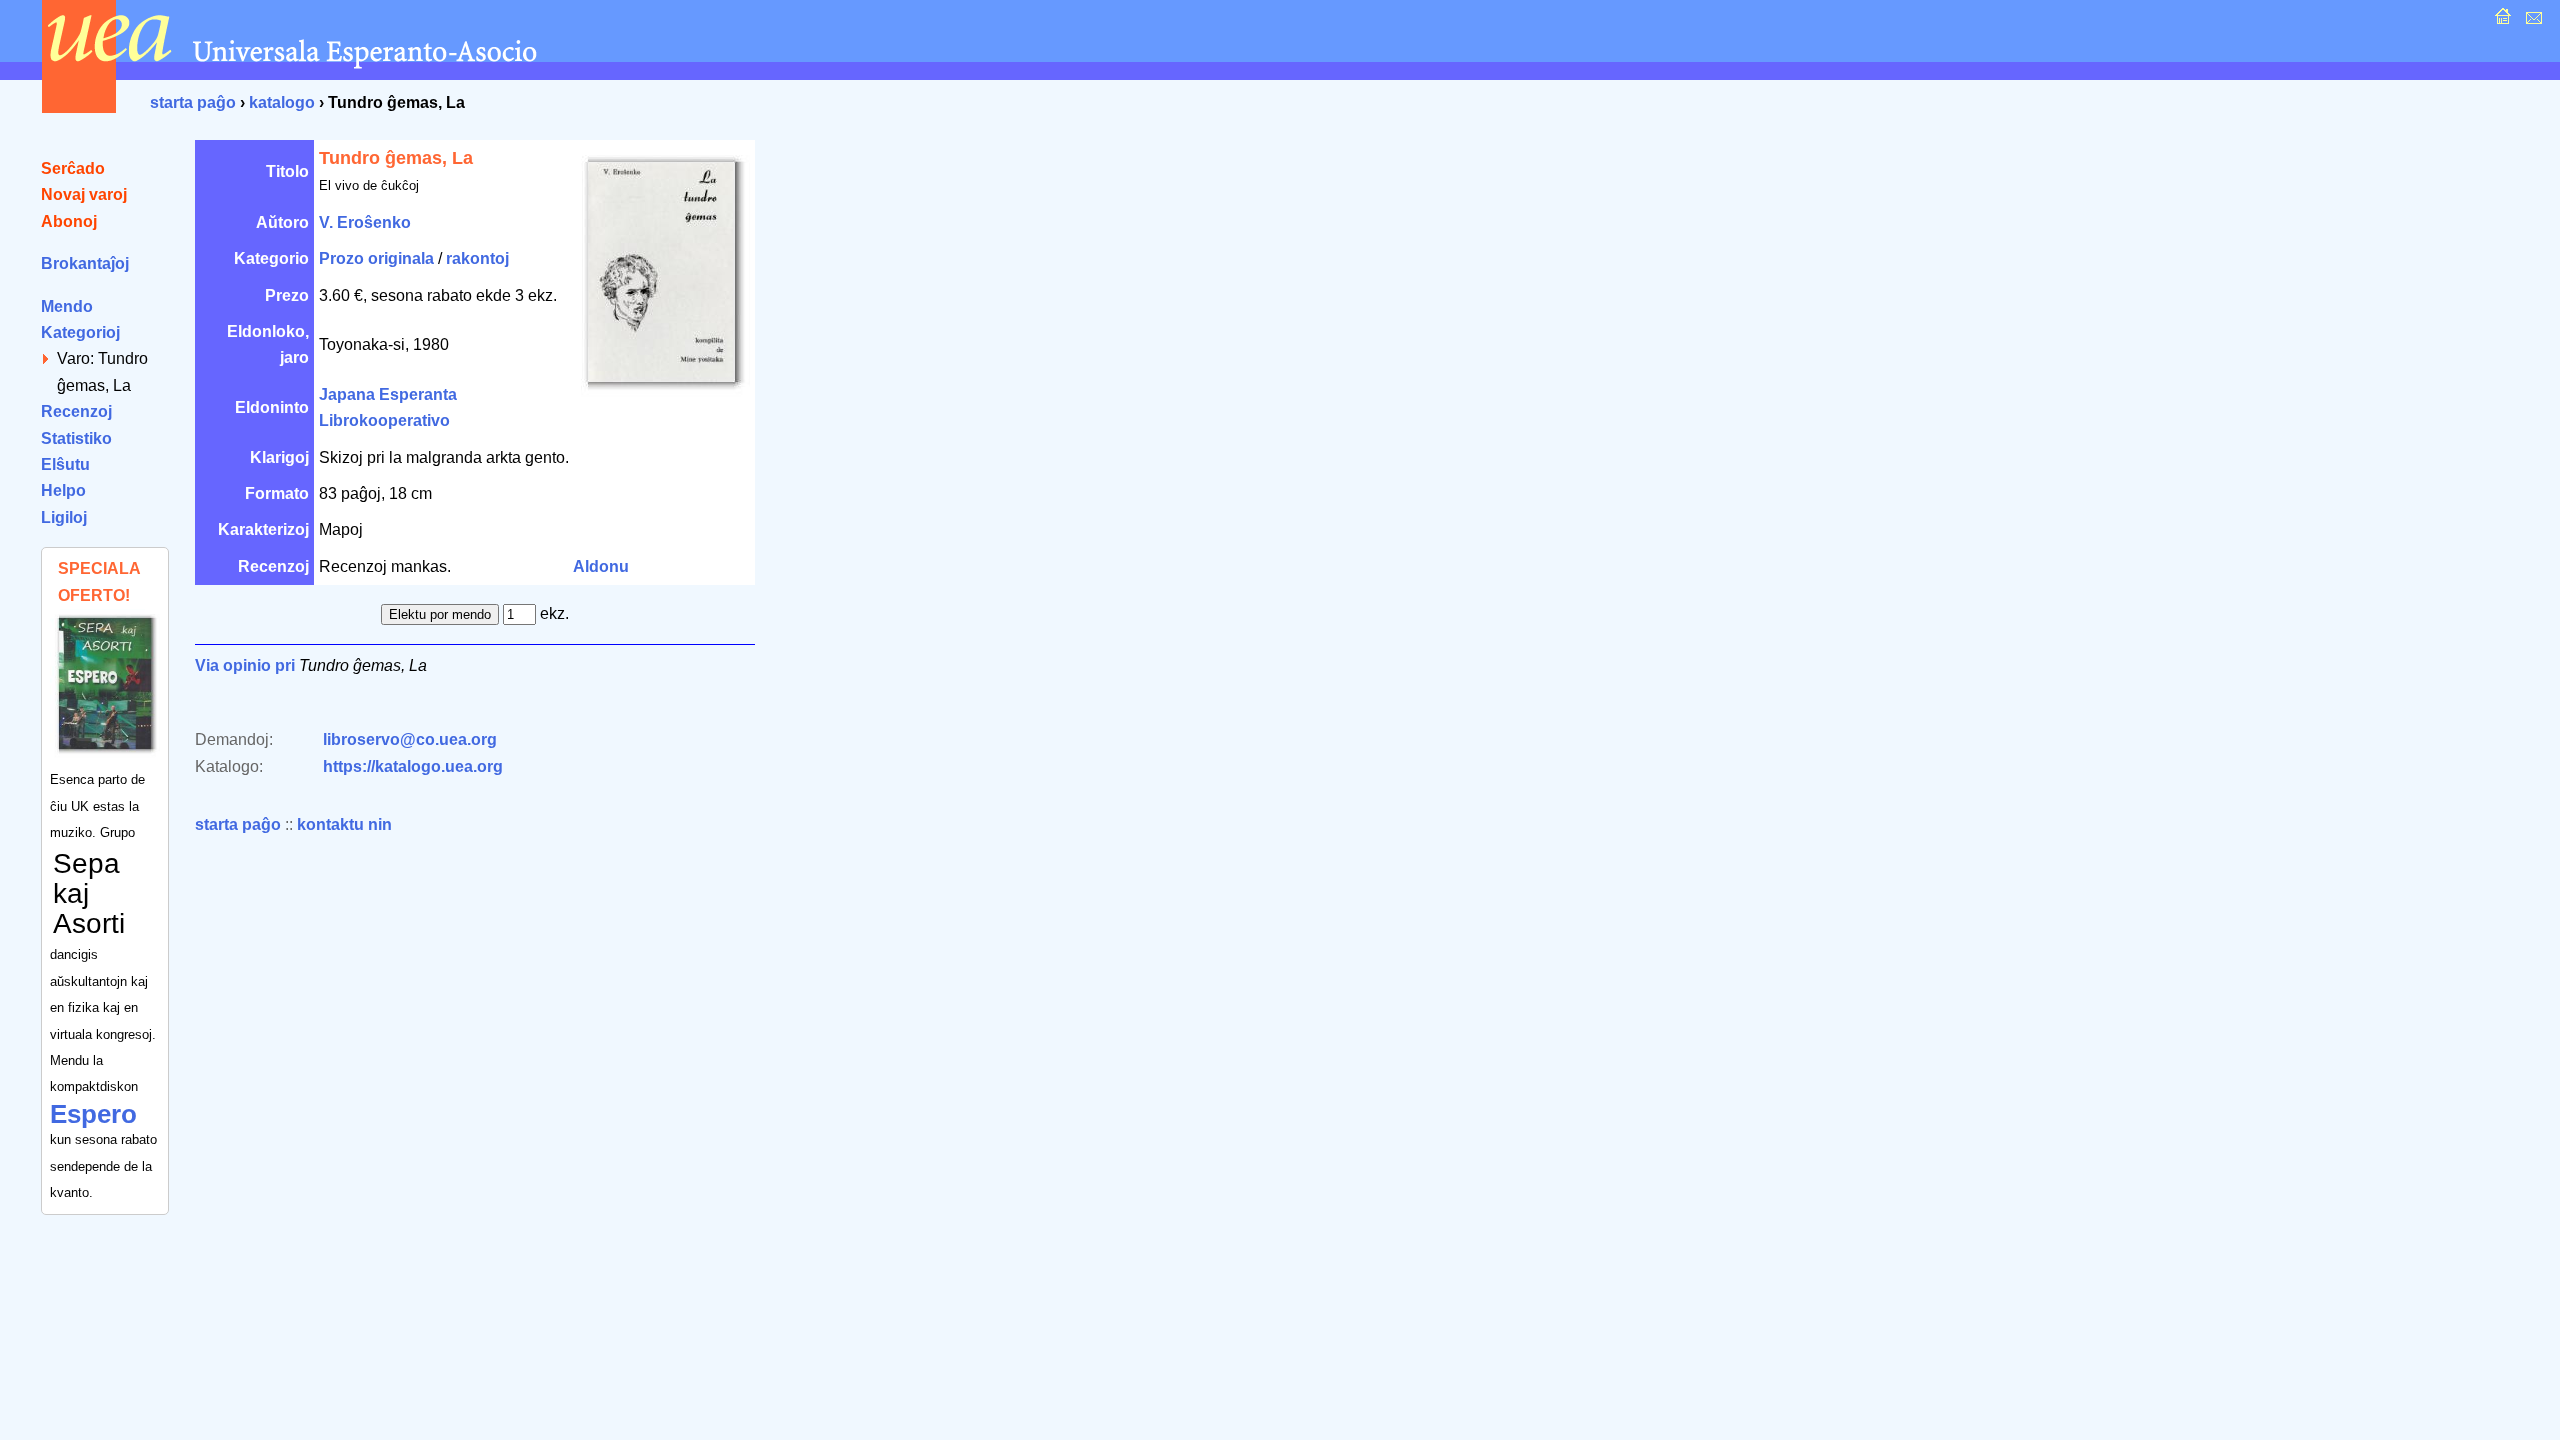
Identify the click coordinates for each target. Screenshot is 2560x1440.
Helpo (63, 490)
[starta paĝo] (2500, 21)
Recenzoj (76, 411)
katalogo (282, 102)
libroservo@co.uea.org (410, 739)
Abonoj (69, 221)
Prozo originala (376, 258)
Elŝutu (65, 464)
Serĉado (73, 168)
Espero (93, 1114)
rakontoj (477, 258)
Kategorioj (80, 332)
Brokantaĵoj (85, 263)
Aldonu (601, 566)
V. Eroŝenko (365, 222)
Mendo (67, 306)
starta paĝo (193, 102)
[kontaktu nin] (2531, 21)
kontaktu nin (344, 824)
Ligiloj (64, 517)
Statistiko (76, 438)
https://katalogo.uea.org (413, 766)
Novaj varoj (84, 194)
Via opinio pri (245, 665)
